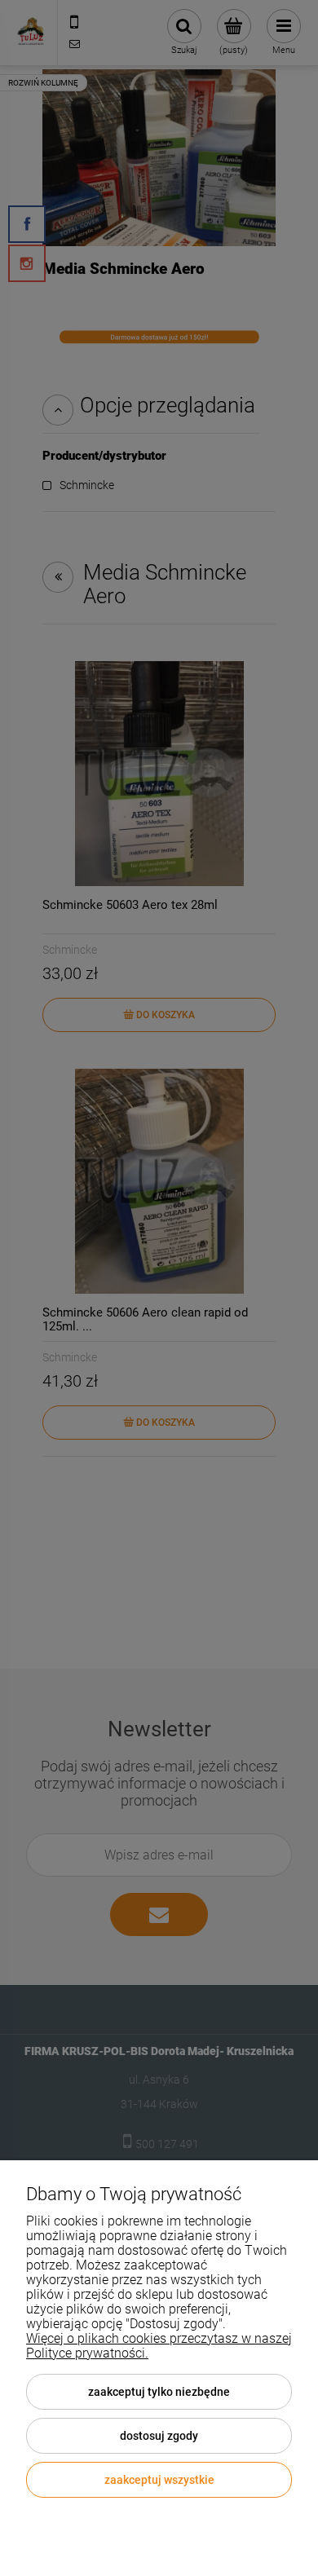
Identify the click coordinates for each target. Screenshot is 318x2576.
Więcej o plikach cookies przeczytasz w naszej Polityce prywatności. (159, 2346)
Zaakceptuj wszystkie (159, 2480)
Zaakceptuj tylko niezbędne (159, 2392)
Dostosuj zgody (159, 2436)
